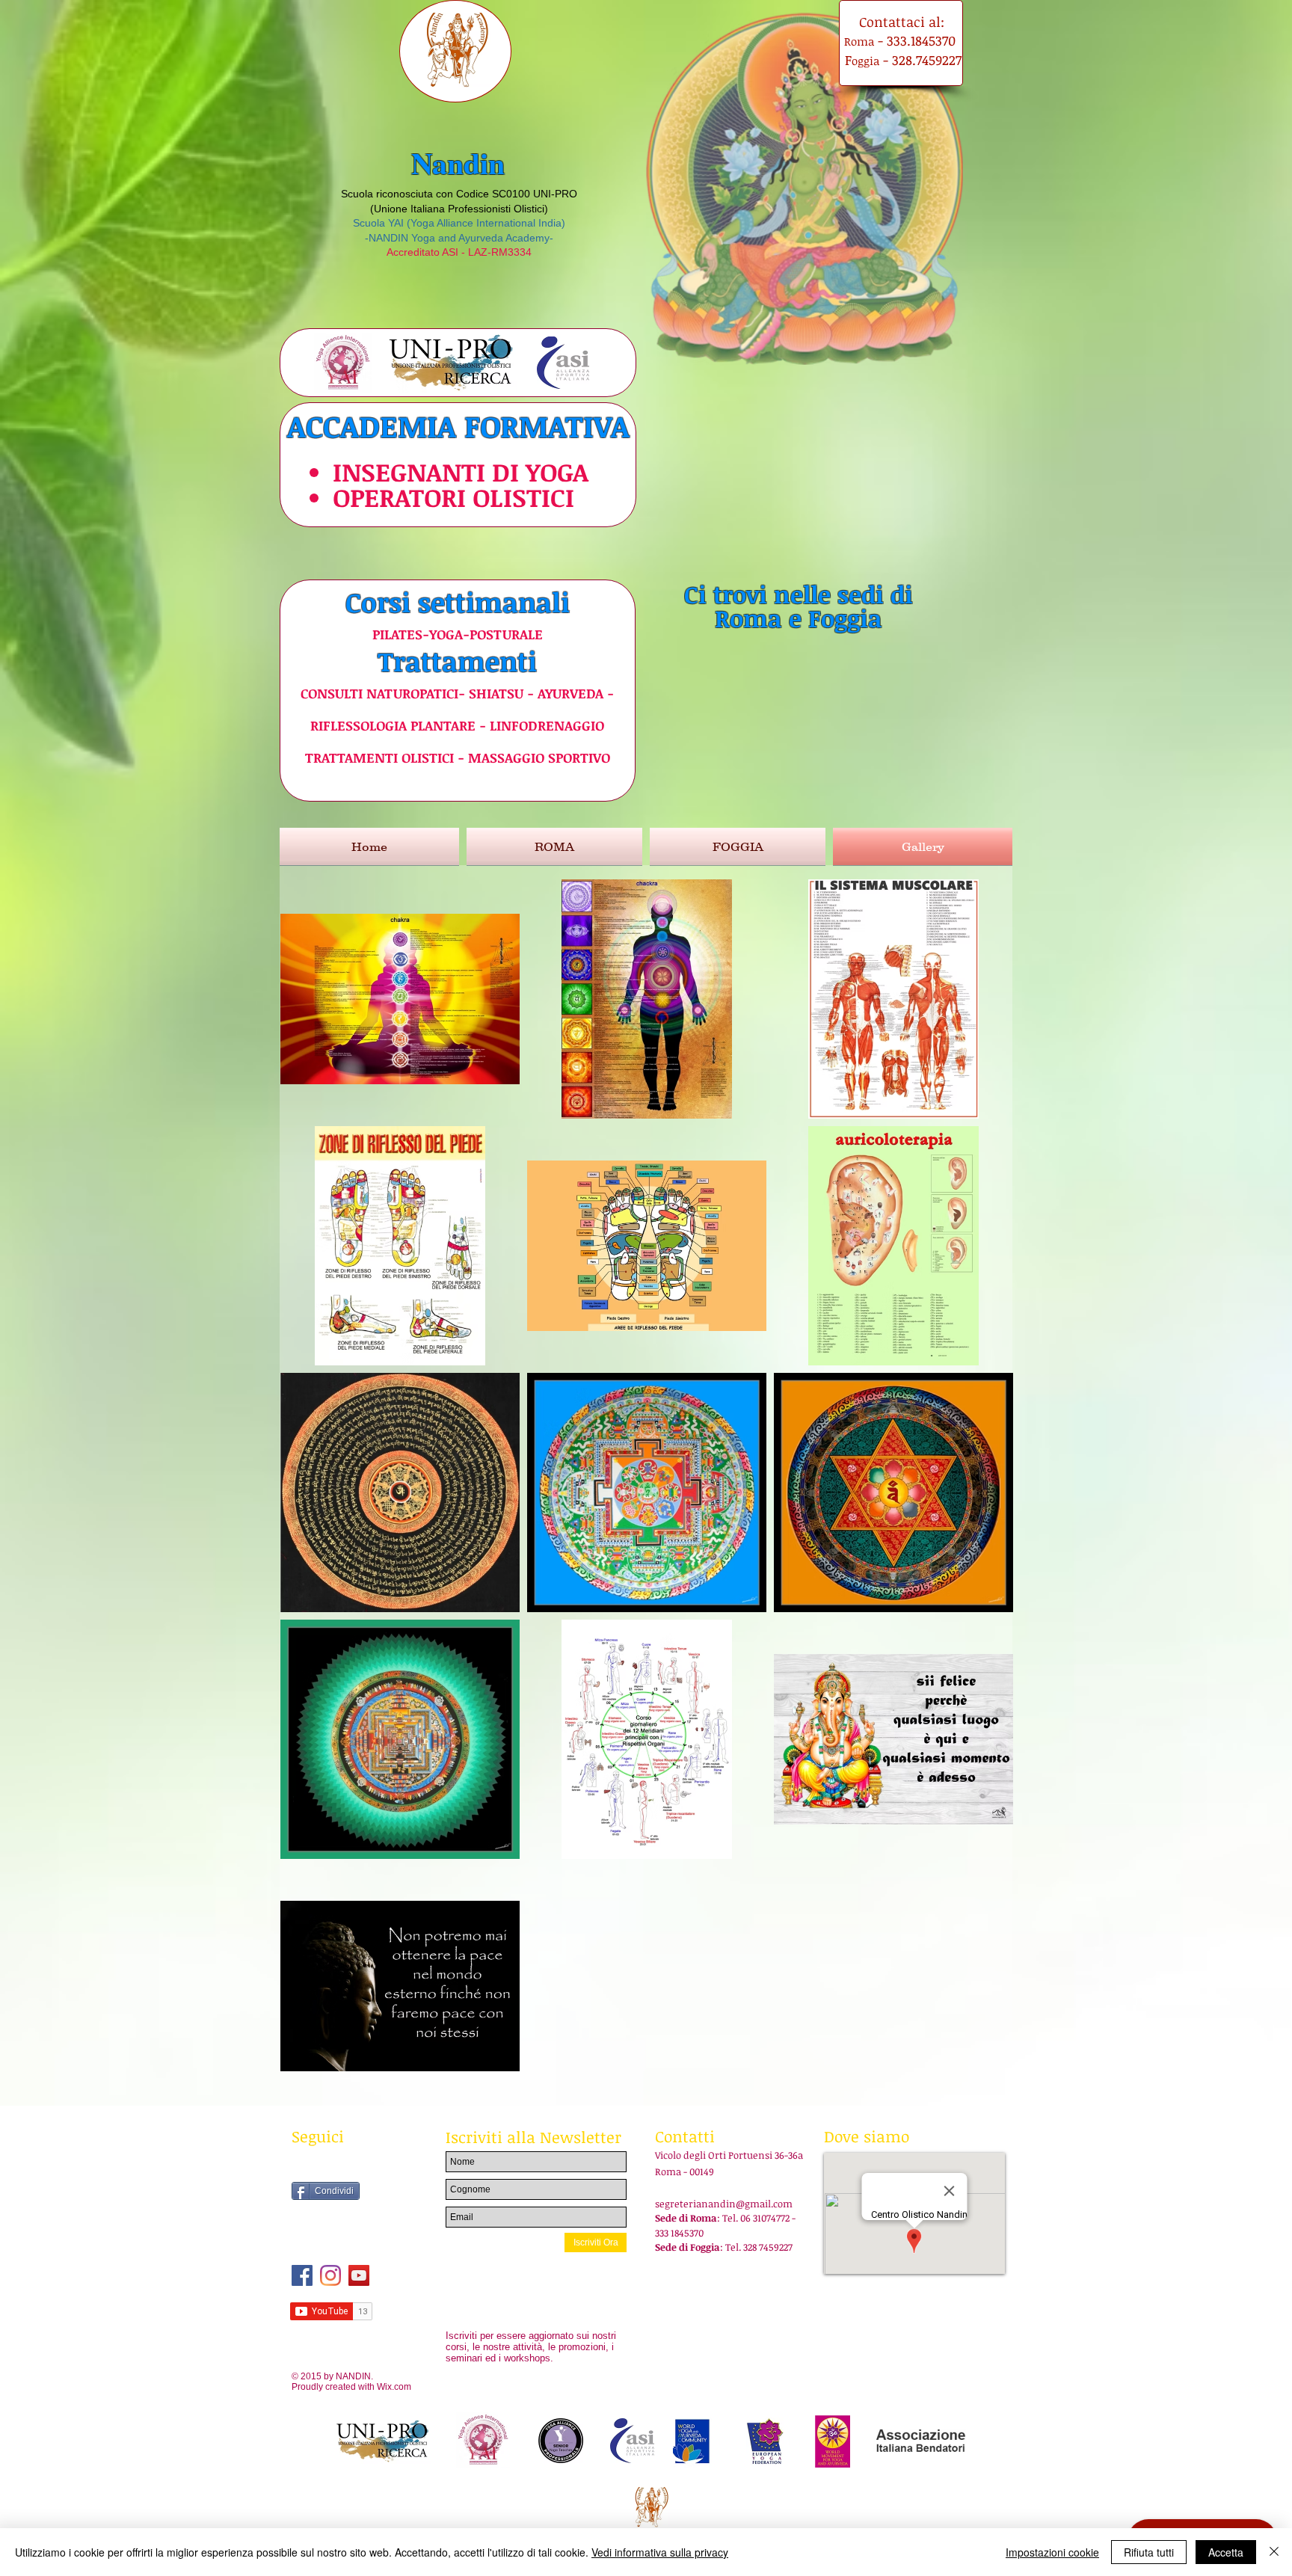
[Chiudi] (1274, 2552)
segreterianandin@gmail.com (724, 2204)
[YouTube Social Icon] (359, 2275)
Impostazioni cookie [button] (1052, 2552)
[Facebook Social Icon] (302, 2275)
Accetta (1226, 2552)
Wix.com (394, 2387)
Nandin (458, 163)
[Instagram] (330, 2275)
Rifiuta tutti (1149, 2552)
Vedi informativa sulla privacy (660, 2552)
